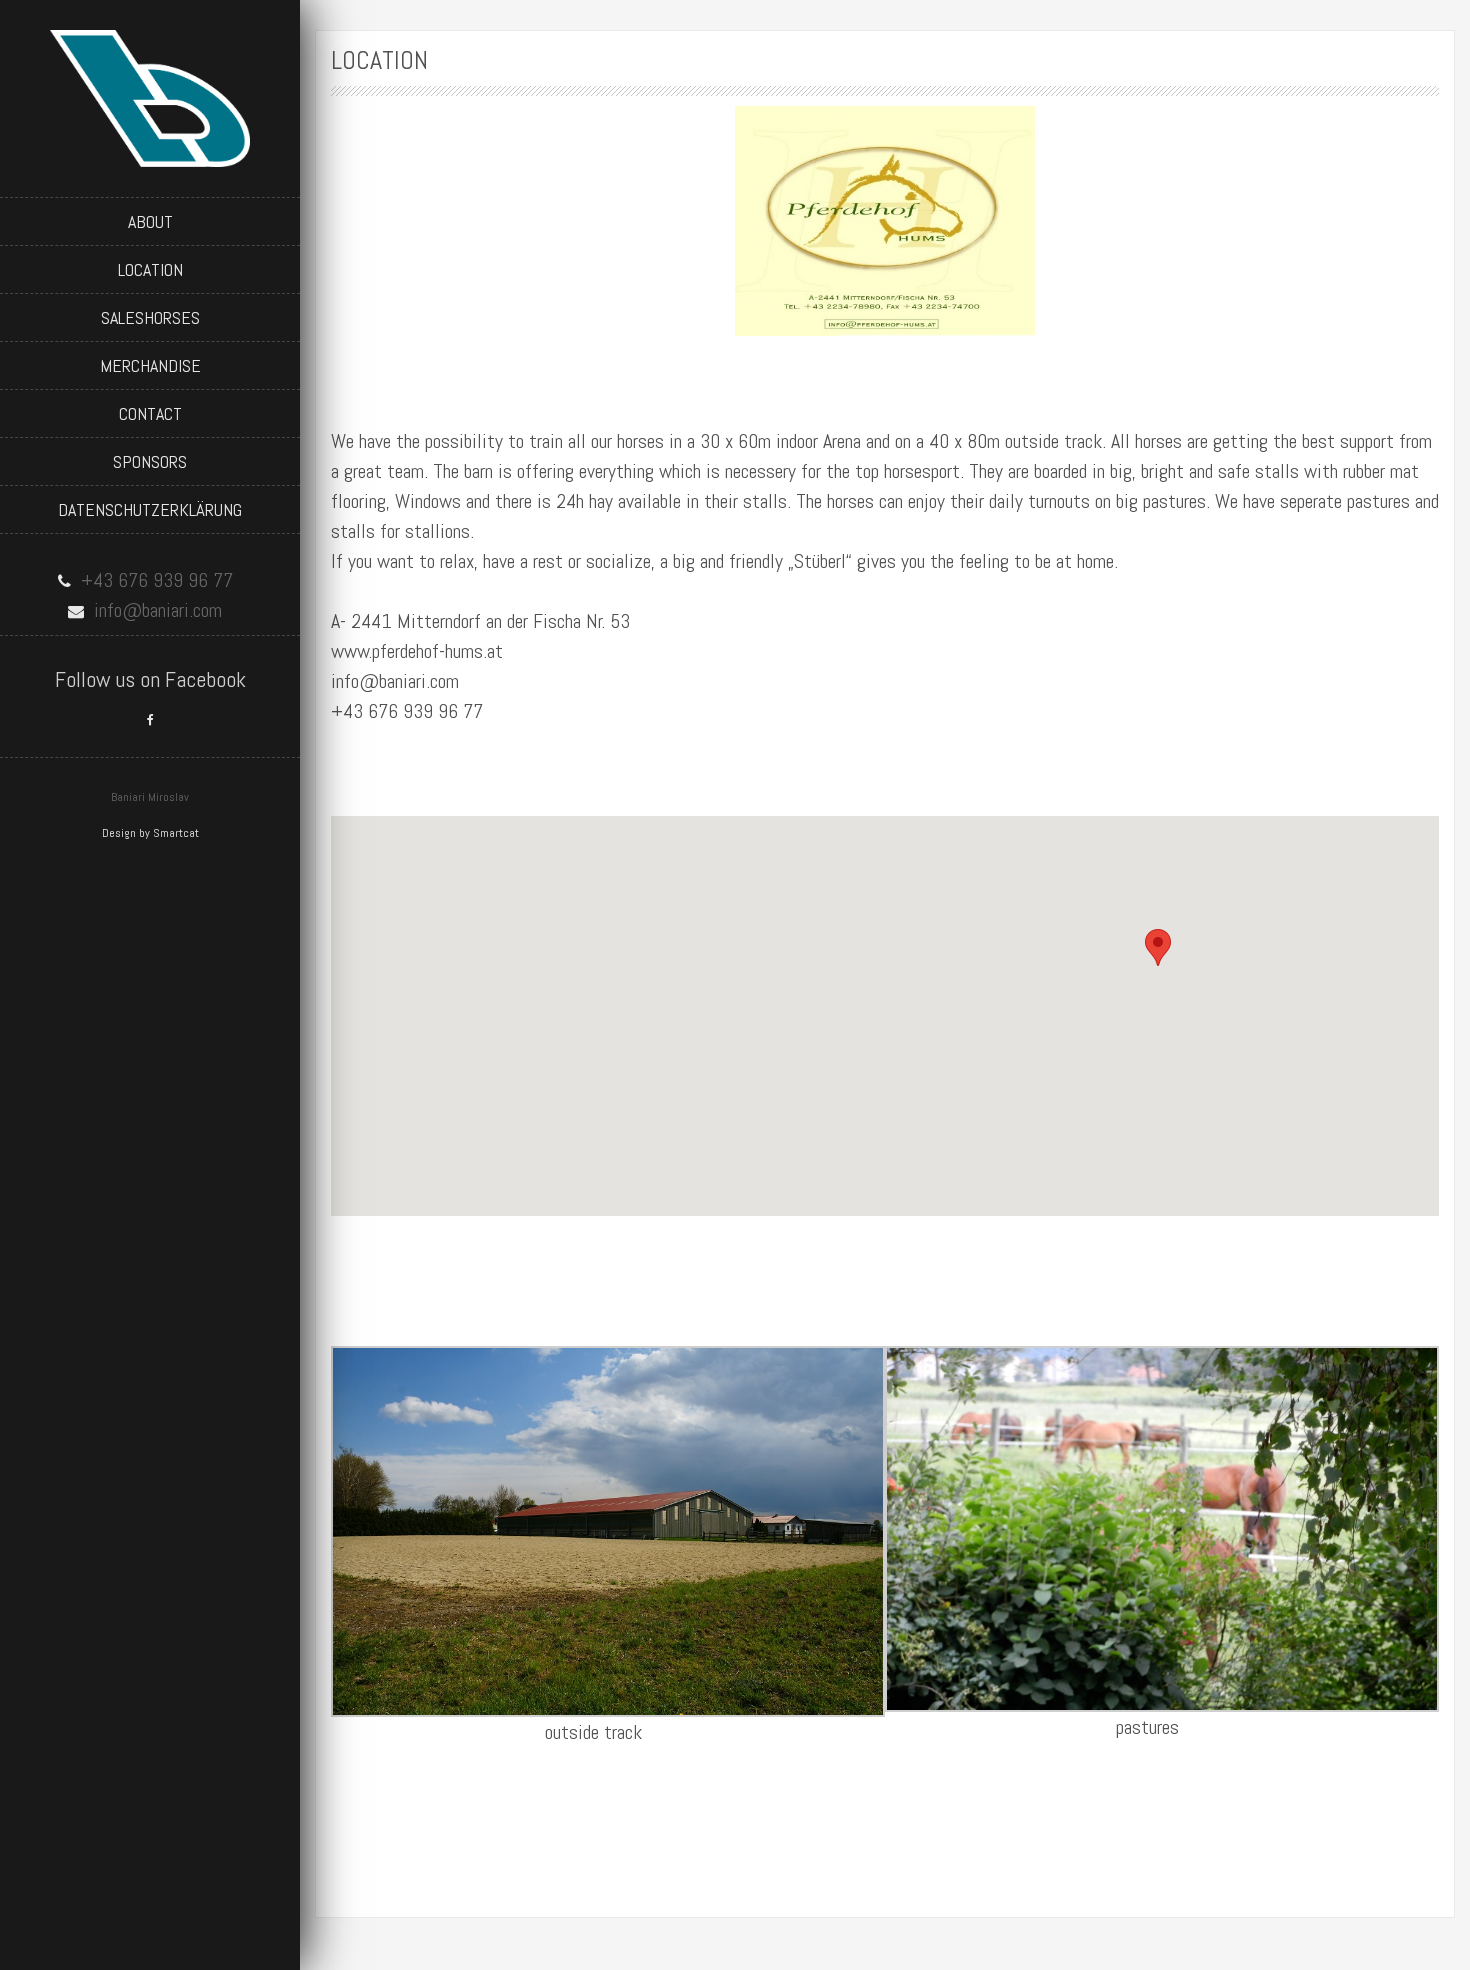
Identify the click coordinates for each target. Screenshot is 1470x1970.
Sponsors (150, 461)
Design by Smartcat (150, 833)
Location (150, 269)
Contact (150, 413)
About (150, 221)
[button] (1158, 947)
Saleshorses (150, 317)
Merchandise (150, 365)
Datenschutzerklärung (150, 509)
